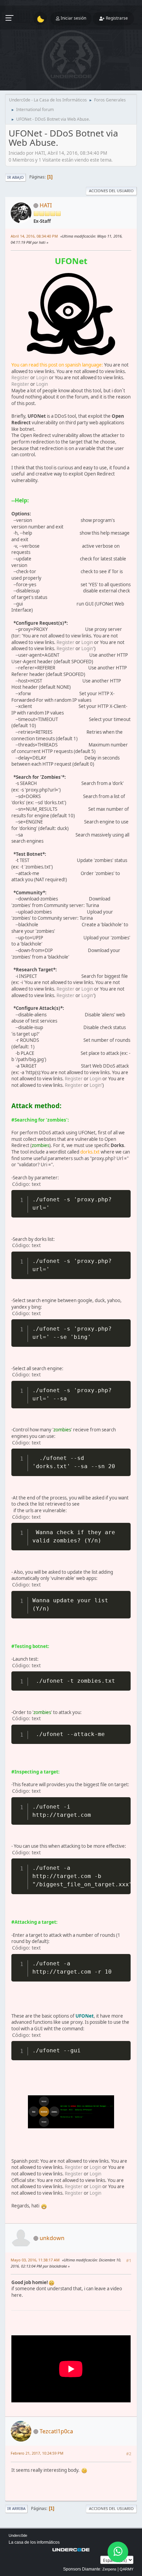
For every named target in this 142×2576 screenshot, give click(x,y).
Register (20, 378)
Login (42, 378)
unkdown (52, 2238)
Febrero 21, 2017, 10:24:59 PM (37, 2453)
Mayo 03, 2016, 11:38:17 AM (35, 2260)
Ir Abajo (16, 177)
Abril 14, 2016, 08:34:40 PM (34, 236)
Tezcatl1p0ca (56, 2431)
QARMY (126, 2569)
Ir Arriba (16, 2508)
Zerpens (109, 2569)
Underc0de (18, 2535)
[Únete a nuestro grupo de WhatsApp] (118, 2552)
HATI (46, 205)
